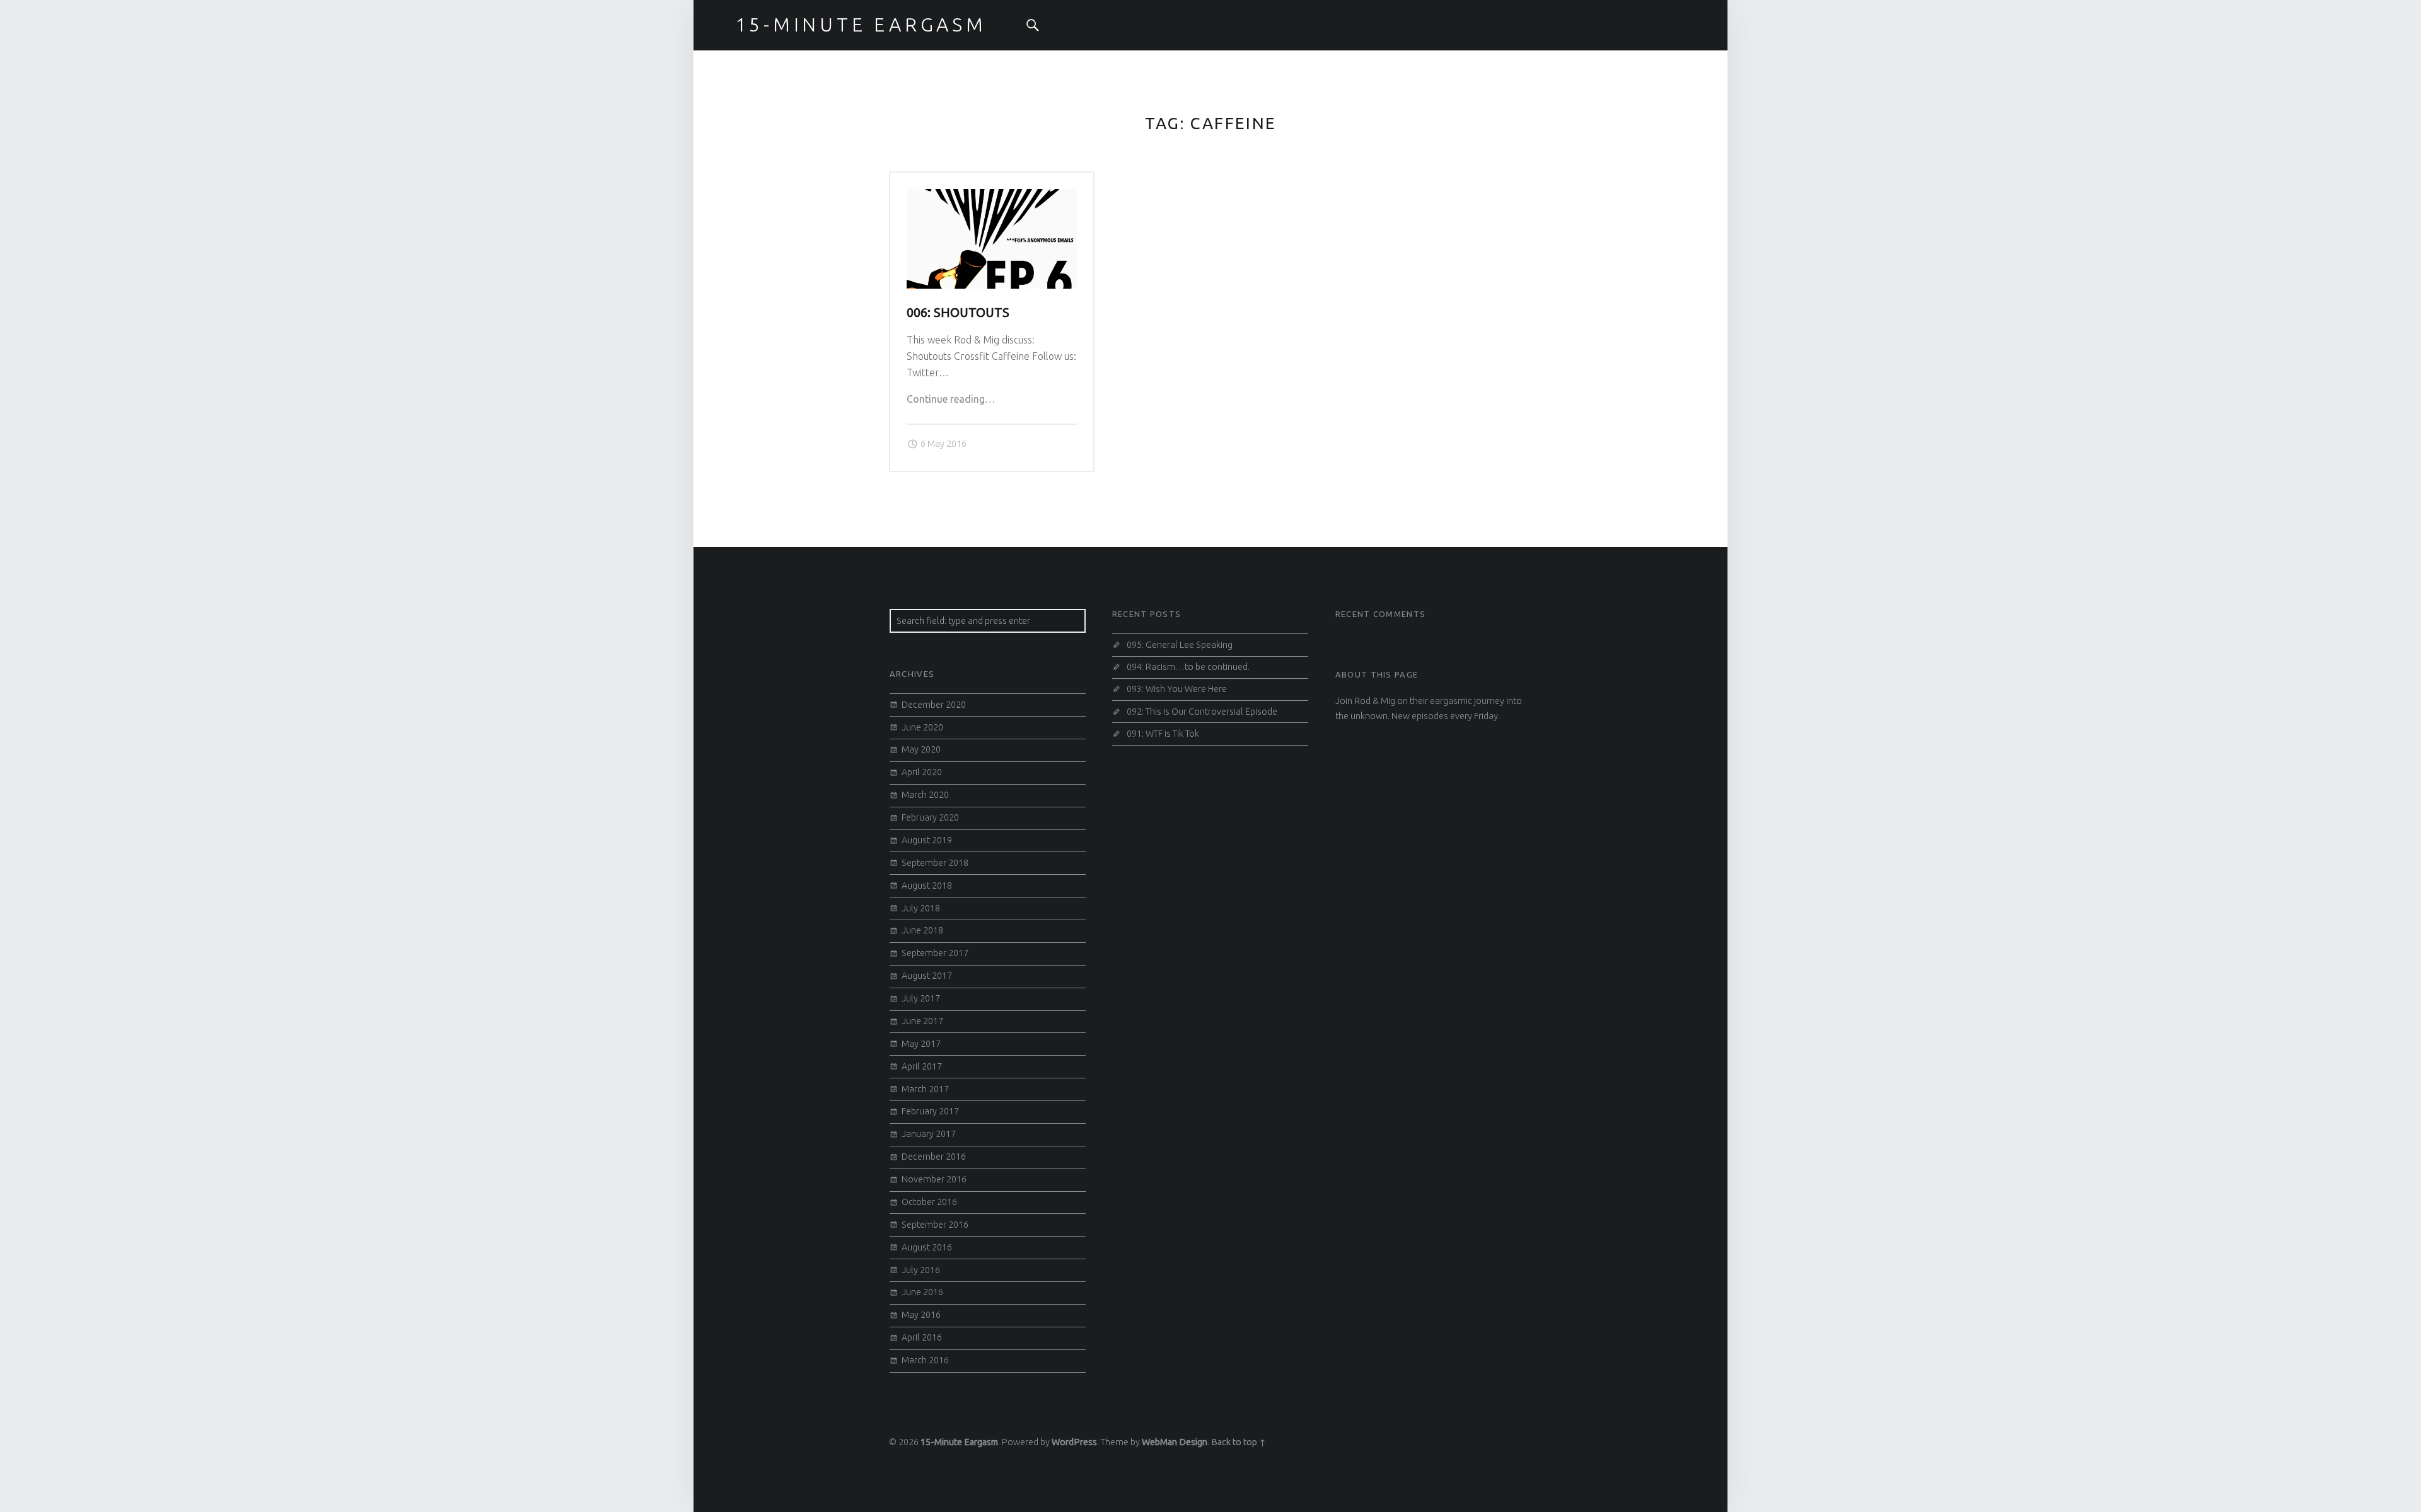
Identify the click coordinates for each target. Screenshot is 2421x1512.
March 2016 (925, 1360)
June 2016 (922, 1292)
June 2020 (922, 727)
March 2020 (925, 795)
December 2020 (934, 705)
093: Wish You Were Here (1177, 689)
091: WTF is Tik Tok (1163, 734)
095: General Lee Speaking (1180, 645)
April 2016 (922, 1337)
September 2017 (935, 953)
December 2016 (934, 1157)
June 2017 (922, 1021)
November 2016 (934, 1179)
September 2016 (935, 1225)
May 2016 (921, 1315)
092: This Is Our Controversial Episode (1202, 712)
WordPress (1074, 1442)
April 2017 (922, 1066)
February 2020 (930, 817)
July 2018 (921, 908)
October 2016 (929, 1202)
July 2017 (921, 998)
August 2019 (927, 840)
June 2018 (922, 930)
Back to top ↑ (1239, 1442)
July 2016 (921, 1270)
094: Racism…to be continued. (1188, 667)
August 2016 (927, 1247)
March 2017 (925, 1089)
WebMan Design (1175, 1442)
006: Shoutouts (958, 313)
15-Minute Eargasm (959, 1442)
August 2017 (927, 976)
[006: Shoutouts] (992, 197)
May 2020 (921, 749)
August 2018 (927, 886)
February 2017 (930, 1111)
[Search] (1033, 25)
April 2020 (922, 772)
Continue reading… (951, 399)
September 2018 (935, 863)
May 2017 (921, 1044)
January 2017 (929, 1134)
